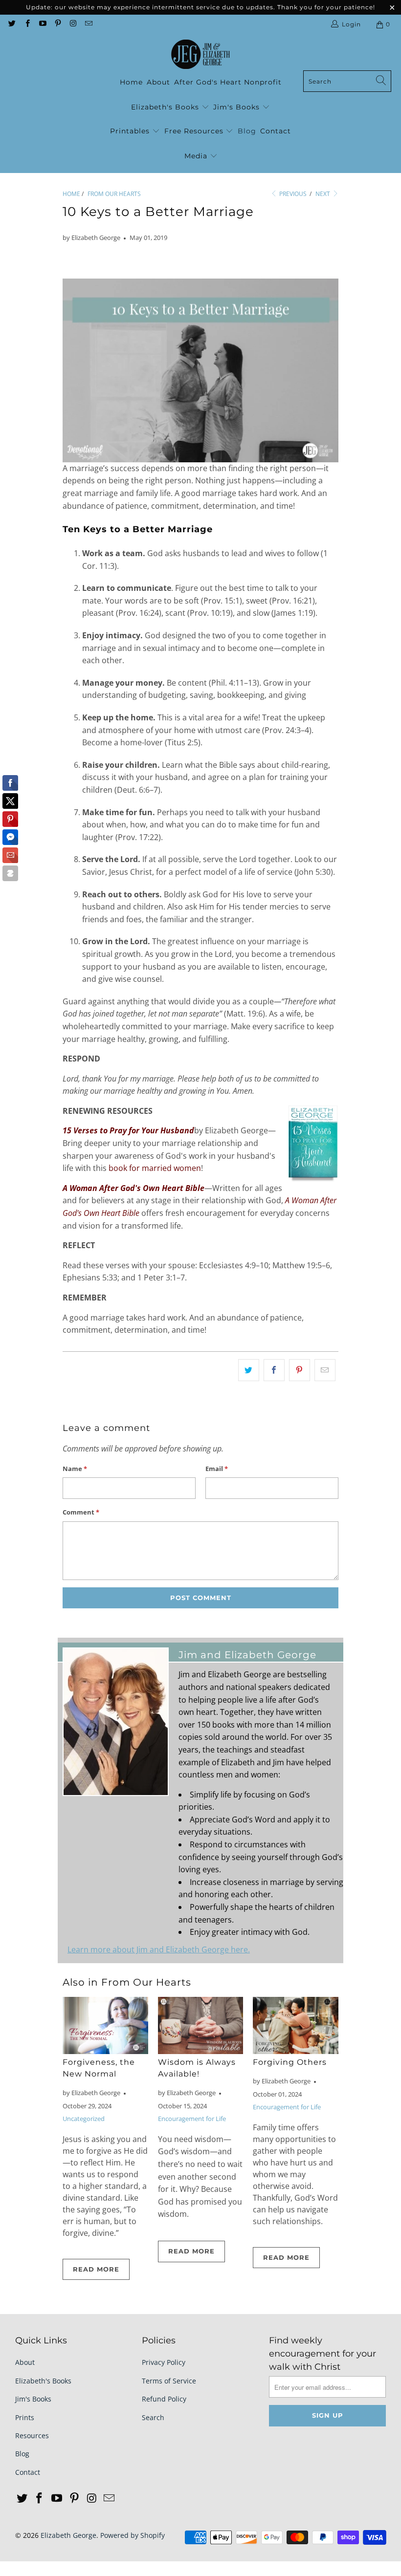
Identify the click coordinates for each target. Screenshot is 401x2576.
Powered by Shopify (133, 2535)
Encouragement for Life (192, 2119)
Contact (276, 131)
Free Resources (195, 131)
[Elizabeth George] (200, 55)
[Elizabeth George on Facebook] (27, 24)
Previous (292, 194)
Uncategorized (84, 2119)
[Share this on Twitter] (249, 1370)
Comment (81, 1512)
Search (153, 2417)
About (158, 82)
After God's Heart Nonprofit (228, 82)
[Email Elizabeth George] (88, 24)
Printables (131, 131)
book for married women (155, 1168)
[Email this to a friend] (325, 1370)
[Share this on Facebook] (274, 1370)
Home (131, 82)
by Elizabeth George (91, 238)
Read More (96, 2269)
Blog (247, 131)
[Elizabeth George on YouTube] (42, 24)
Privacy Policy (164, 2362)
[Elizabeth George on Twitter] (11, 24)
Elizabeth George (68, 2535)
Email (217, 1469)
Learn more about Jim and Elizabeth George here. (159, 1949)
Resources (32, 2435)
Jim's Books (238, 107)
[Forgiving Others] (296, 2025)
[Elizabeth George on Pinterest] (57, 24)
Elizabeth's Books (166, 107)
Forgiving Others (290, 2062)
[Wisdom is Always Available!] (201, 2025)
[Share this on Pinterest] (300, 1370)
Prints (25, 2417)
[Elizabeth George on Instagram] (73, 24)
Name (75, 1469)
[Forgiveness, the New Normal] (105, 2025)
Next (323, 194)
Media (197, 156)
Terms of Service (169, 2381)
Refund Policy (164, 2399)
